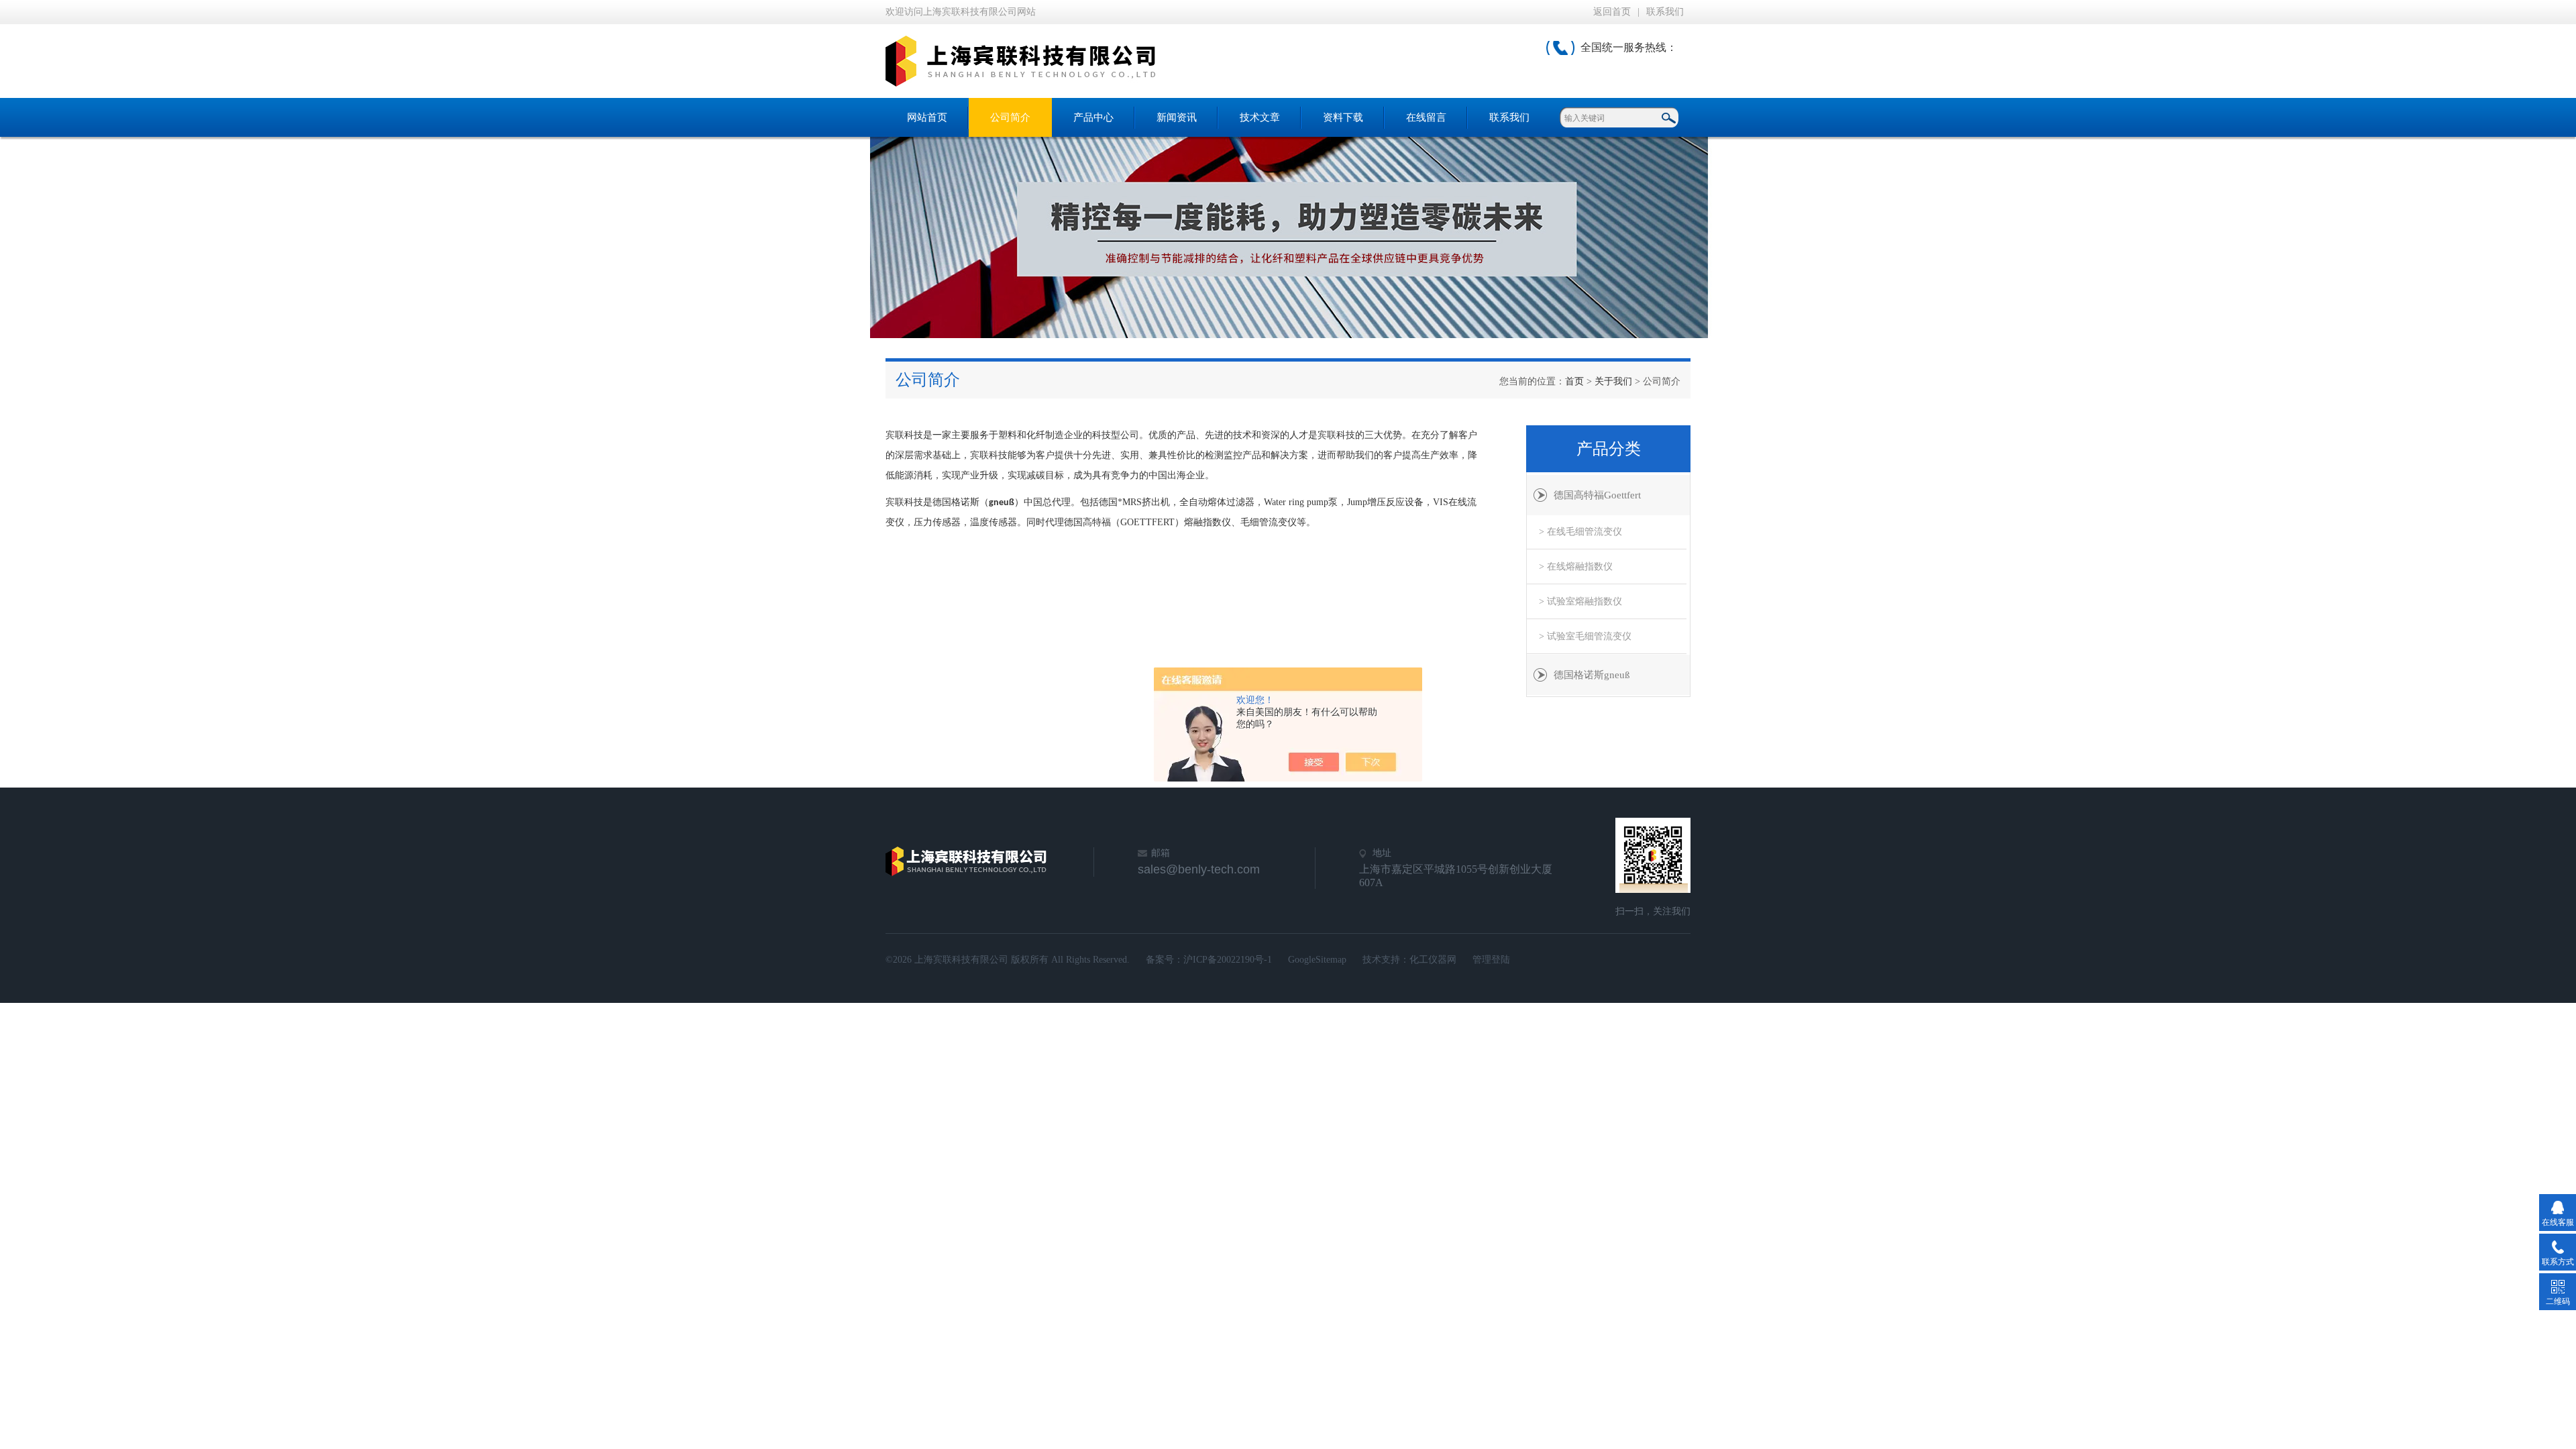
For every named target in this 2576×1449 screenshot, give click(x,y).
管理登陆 (1491, 960)
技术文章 (1260, 117)
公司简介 (1010, 117)
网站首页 (927, 117)
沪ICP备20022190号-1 (1228, 960)
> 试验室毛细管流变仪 (1585, 636)
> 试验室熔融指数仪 (1580, 601)
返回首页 (1612, 12)
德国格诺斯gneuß (1592, 675)
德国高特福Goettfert (1597, 495)
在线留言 (1426, 117)
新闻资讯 (1177, 117)
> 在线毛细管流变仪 (1580, 532)
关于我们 (1613, 381)
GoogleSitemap (1317, 960)
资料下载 (1343, 117)
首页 (1574, 381)
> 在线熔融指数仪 (1576, 567)
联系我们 (1665, 12)
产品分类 (1609, 449)
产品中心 (1093, 117)
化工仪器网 (1433, 960)
